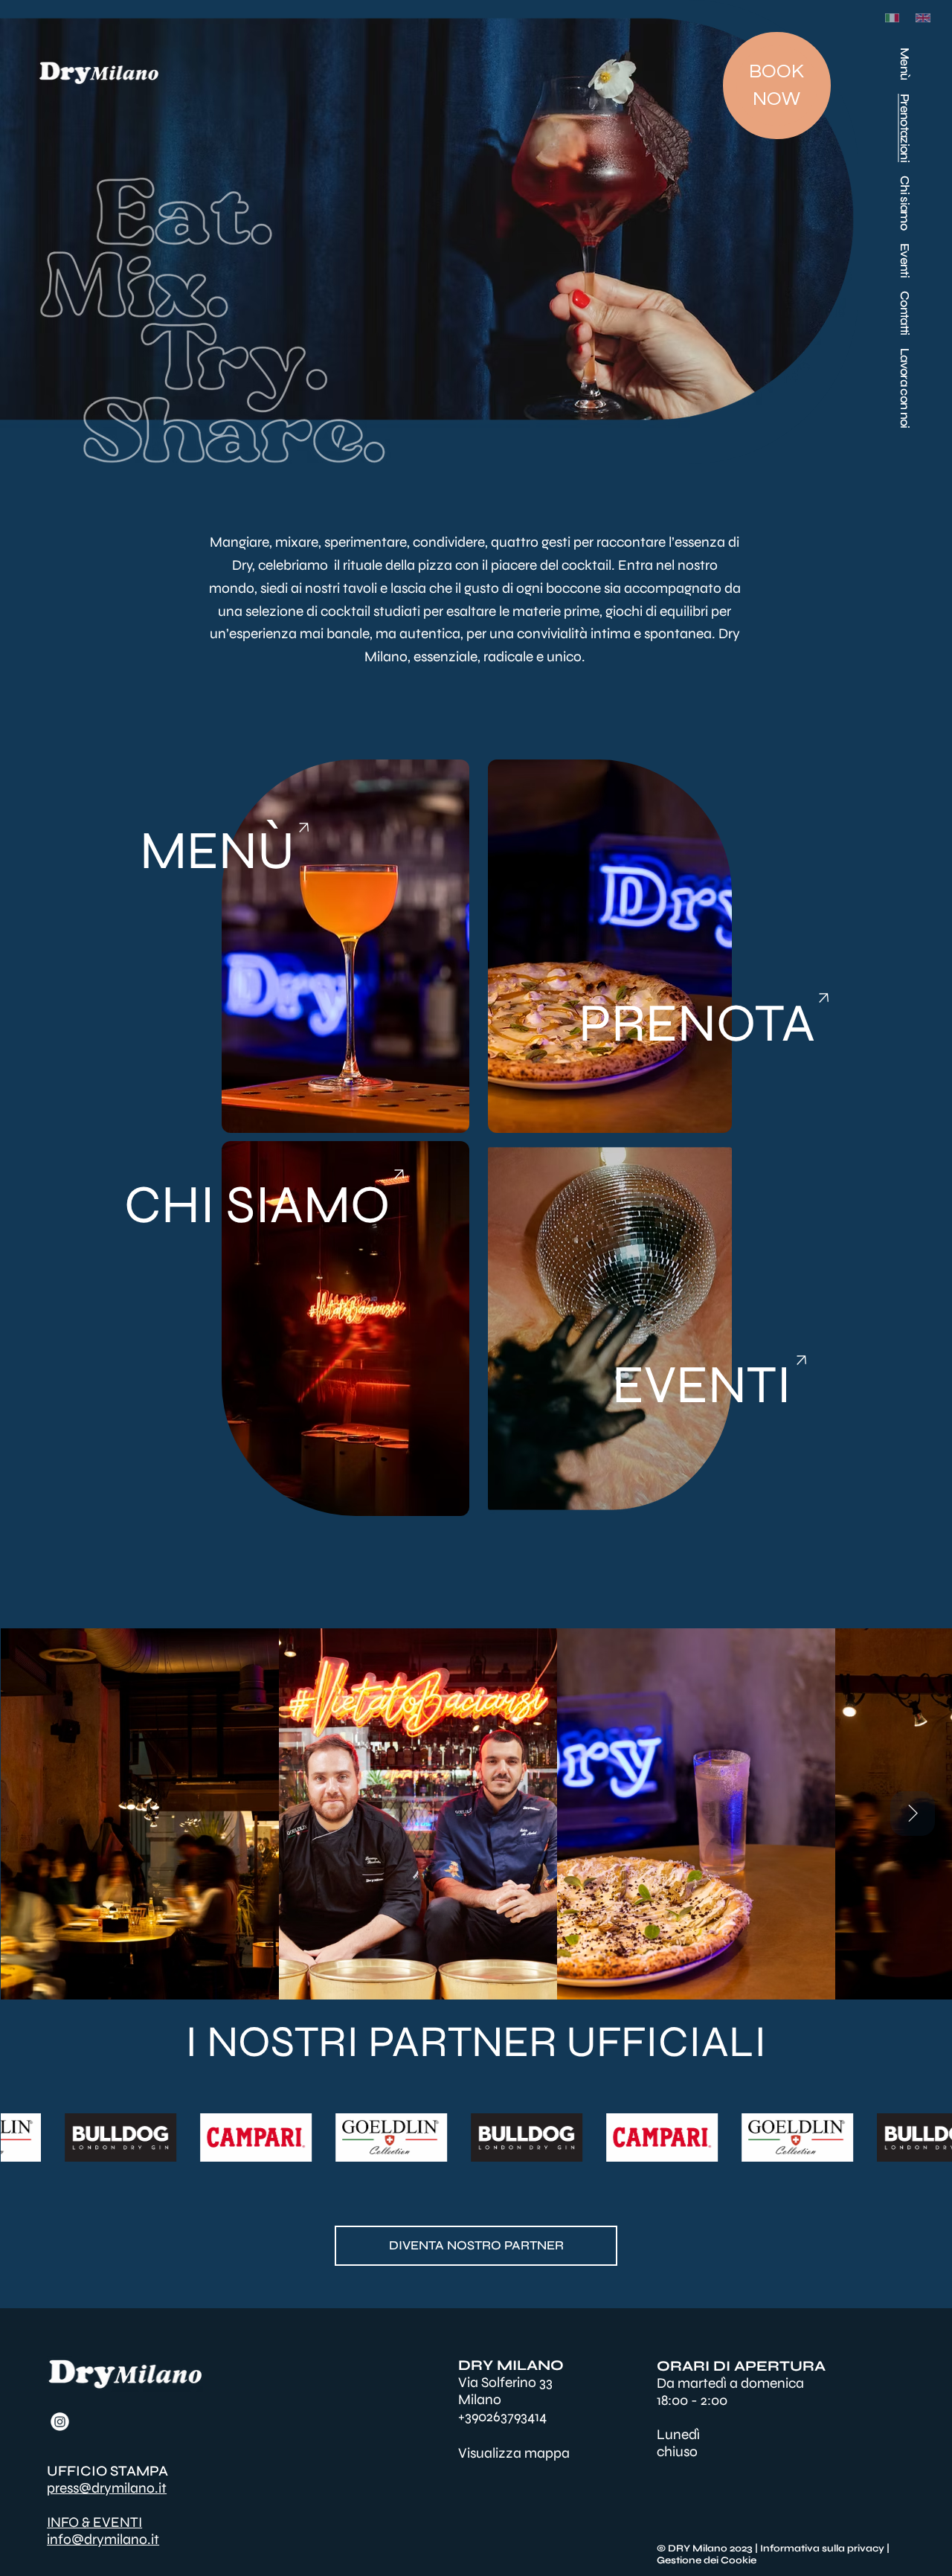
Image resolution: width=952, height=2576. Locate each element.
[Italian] (890, 18)
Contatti (905, 313)
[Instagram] (60, 2422)
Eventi (905, 260)
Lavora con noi (905, 388)
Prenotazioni (905, 128)
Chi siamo (905, 203)
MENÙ (217, 851)
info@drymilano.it (103, 2539)
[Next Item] (913, 1814)
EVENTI (702, 1385)
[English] (920, 18)
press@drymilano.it (107, 2488)
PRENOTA (697, 1023)
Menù (905, 64)
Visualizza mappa (514, 2453)
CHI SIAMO (257, 1205)
